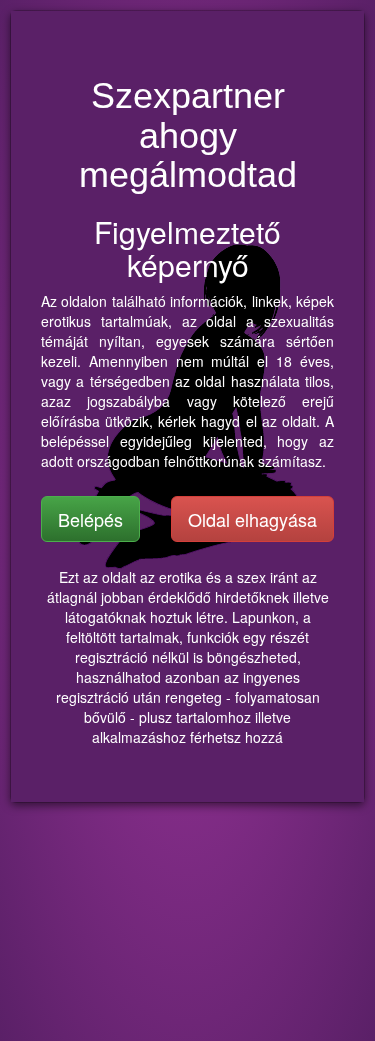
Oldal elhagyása (252, 519)
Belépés (90, 519)
